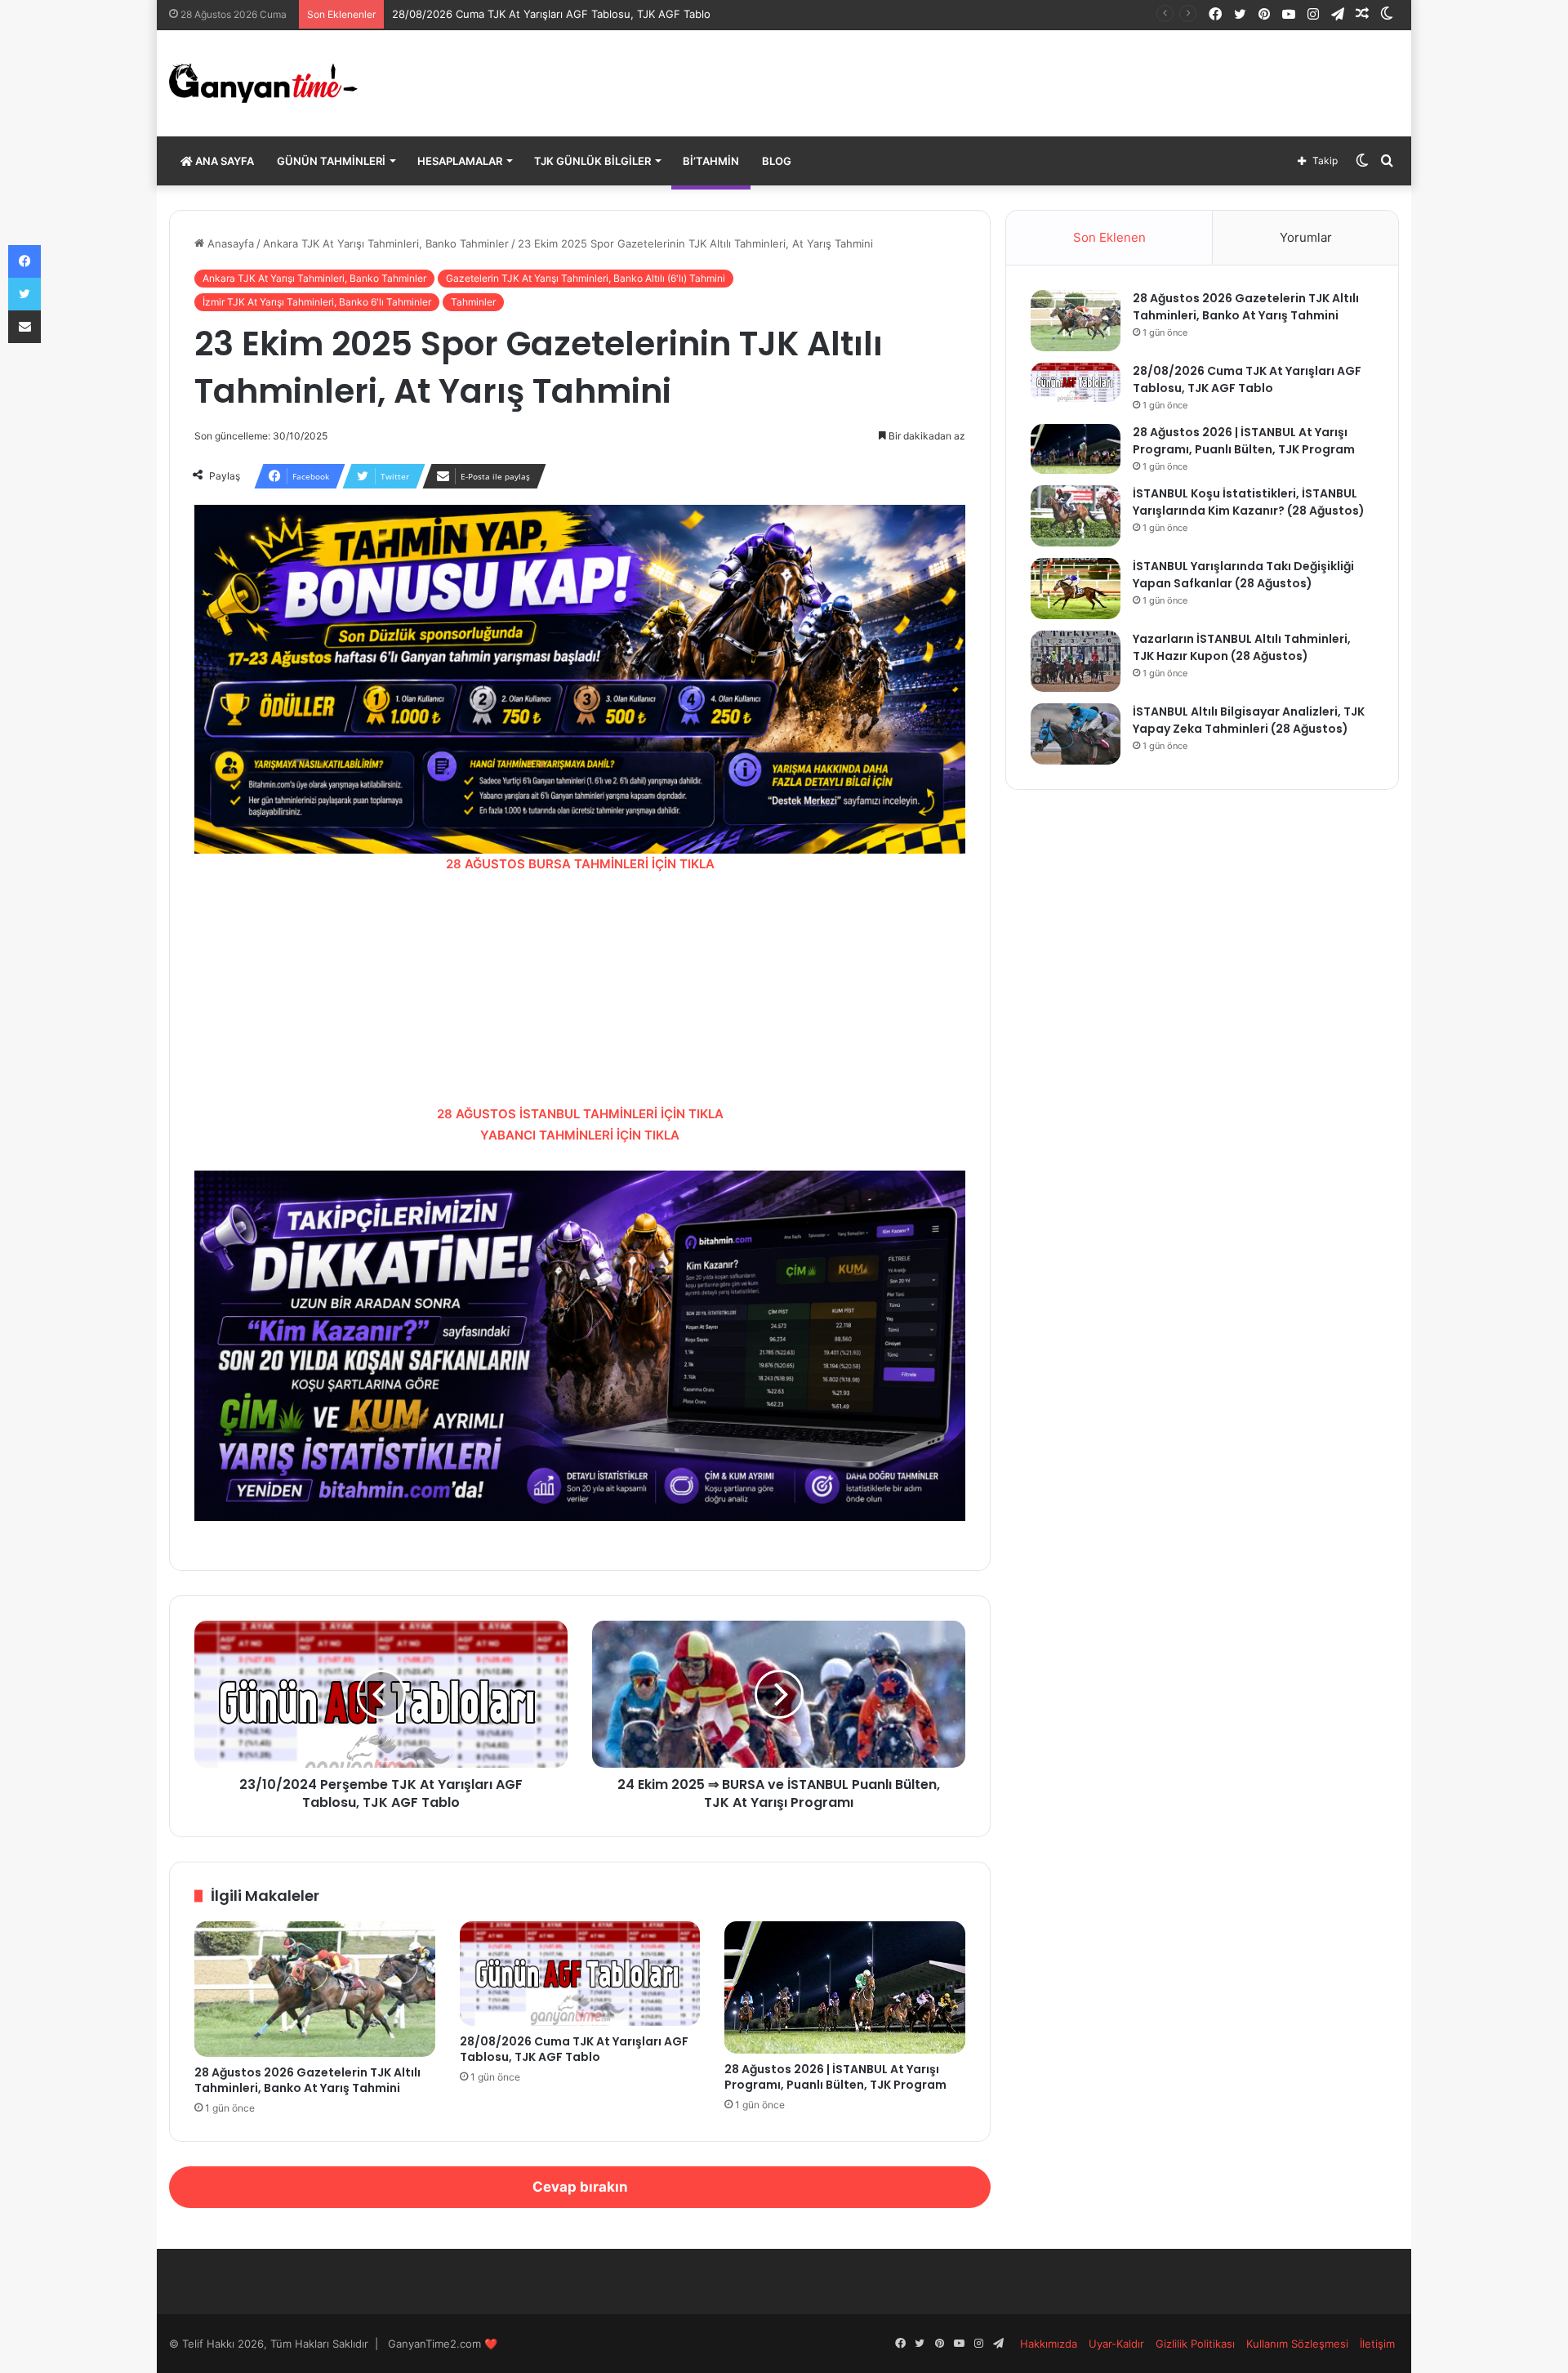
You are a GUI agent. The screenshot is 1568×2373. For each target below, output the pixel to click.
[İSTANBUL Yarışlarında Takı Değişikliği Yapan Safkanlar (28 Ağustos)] (1076, 589)
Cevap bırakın (580, 2187)
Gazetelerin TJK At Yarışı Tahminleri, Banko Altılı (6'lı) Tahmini (586, 278)
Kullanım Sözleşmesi (1297, 2344)
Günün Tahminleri (331, 161)
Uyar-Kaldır (1116, 2344)
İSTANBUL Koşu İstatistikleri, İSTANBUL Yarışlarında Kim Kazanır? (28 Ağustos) (1249, 502)
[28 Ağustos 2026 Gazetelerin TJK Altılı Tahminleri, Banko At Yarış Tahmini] (315, 1989)
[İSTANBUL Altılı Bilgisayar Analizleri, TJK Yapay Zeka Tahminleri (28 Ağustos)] (1076, 734)
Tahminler (473, 302)
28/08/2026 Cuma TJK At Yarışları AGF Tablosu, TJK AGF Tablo (551, 14)
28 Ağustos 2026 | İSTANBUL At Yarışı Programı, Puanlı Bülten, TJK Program (835, 2077)
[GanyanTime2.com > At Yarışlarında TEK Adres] (263, 83)
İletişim (1377, 2344)
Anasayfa (229, 243)
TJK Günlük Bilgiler (592, 161)
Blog (777, 161)
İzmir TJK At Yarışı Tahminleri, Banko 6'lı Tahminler (317, 302)
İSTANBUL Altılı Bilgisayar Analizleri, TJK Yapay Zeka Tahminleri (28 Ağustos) (1249, 720)
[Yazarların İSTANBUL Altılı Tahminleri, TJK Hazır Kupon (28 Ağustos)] (1076, 661)
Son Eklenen (1109, 237)
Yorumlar (1306, 237)
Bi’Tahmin (711, 161)
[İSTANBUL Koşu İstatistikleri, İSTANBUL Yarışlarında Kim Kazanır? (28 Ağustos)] (1076, 516)
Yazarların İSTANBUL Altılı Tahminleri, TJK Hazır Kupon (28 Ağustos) (1242, 647)
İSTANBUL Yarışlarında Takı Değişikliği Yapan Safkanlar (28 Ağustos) (1243, 575)
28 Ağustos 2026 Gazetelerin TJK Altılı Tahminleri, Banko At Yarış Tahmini (307, 2080)
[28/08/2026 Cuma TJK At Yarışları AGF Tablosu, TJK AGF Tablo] (580, 1974)
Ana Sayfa (223, 161)
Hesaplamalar (460, 161)
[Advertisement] (580, 989)
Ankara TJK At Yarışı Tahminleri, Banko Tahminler (386, 243)
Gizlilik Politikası (1195, 2344)
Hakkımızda (1049, 2344)
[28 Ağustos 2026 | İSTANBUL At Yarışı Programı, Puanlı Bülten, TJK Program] (845, 1987)
